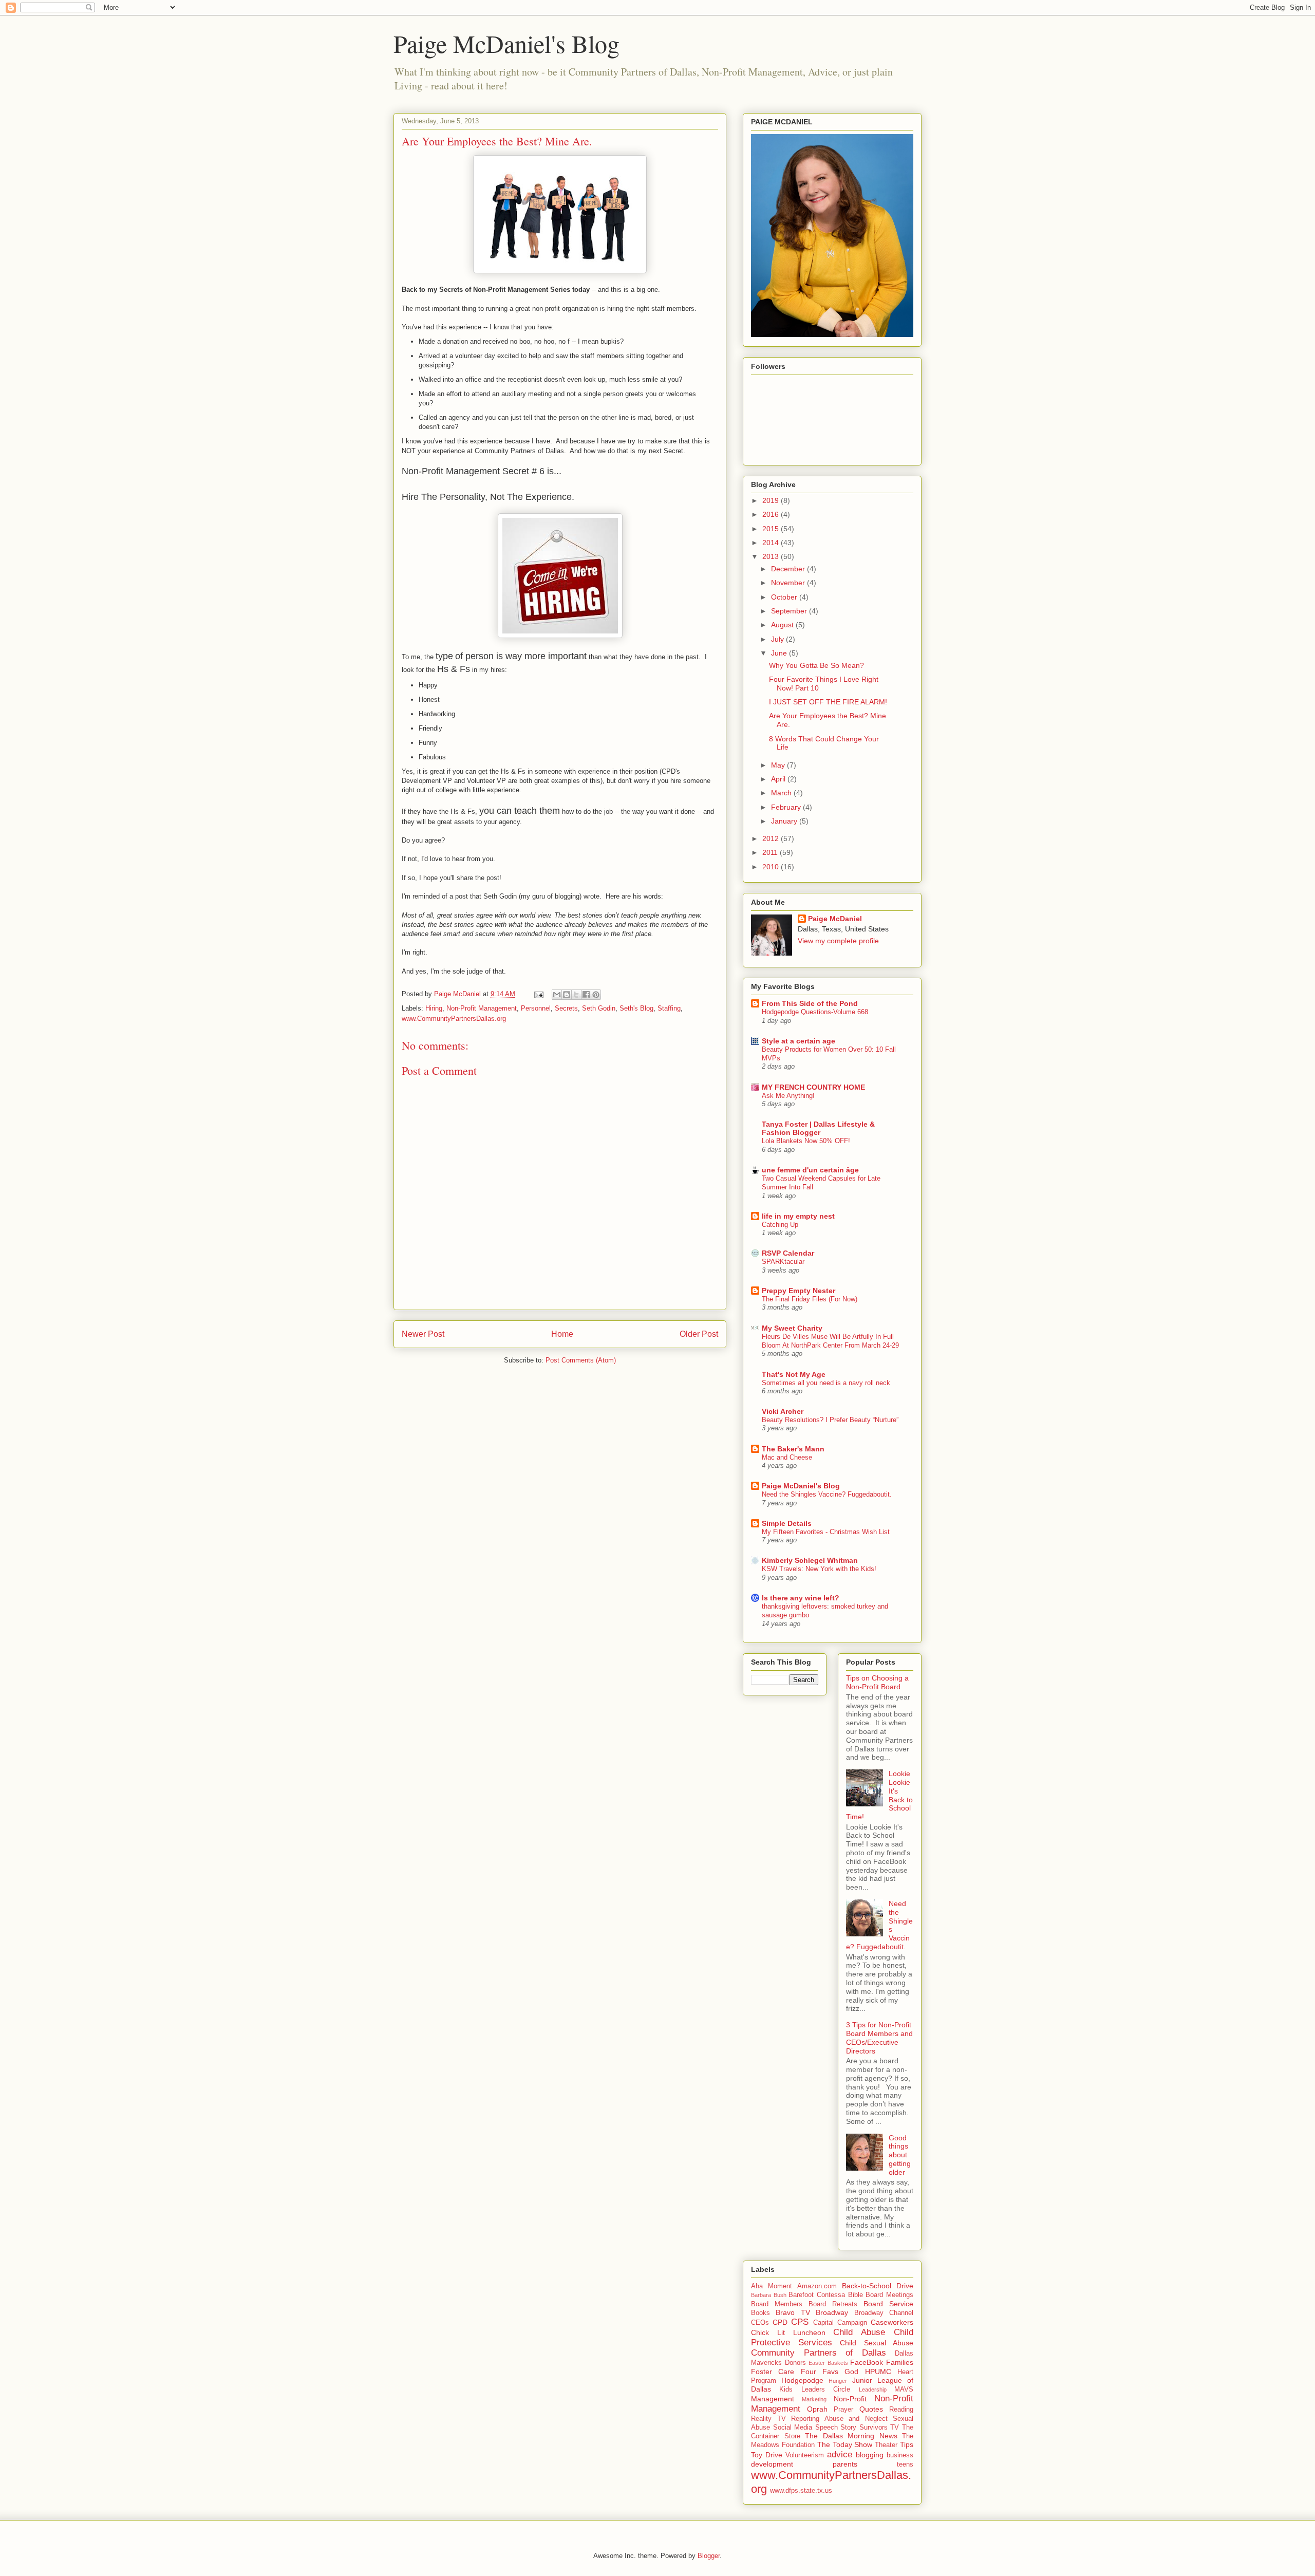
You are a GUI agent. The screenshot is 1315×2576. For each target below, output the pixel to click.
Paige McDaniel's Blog (506, 43)
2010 (772, 867)
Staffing (669, 1008)
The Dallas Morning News (851, 2436)
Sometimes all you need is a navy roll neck (826, 1383)
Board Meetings (889, 2295)
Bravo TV (793, 2312)
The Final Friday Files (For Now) (810, 1299)
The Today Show (845, 2444)
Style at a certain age (799, 1041)
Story (848, 2428)
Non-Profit (850, 2399)
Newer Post (423, 1334)
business (900, 2455)
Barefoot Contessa (817, 2295)
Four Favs (820, 2372)
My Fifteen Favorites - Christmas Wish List (826, 1532)
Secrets (566, 1008)
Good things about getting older (900, 2155)
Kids (786, 2390)
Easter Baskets (828, 2363)
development (772, 2464)
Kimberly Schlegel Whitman (810, 1560)
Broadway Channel (884, 2313)
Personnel (536, 1008)
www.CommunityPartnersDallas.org (454, 1019)
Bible (856, 2295)
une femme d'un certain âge (810, 1170)
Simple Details (787, 1523)
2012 (772, 838)
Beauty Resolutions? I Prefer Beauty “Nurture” (830, 1420)
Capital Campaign (840, 2323)
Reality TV (768, 2419)
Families (900, 2362)
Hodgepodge (802, 2380)
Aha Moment (772, 2286)
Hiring (434, 1008)
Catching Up (780, 1225)
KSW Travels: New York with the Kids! (819, 1569)
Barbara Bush (769, 2295)
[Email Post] (538, 994)
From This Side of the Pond (810, 1003)
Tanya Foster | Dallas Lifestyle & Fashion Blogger (818, 1128)
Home (562, 1334)
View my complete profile (838, 941)
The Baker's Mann (793, 1449)
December (789, 569)
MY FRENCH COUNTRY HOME (813, 1087)
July (778, 639)
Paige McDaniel (835, 919)
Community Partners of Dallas (819, 2353)
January (785, 821)
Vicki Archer (783, 1411)
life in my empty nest (798, 1216)
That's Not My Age (794, 1374)
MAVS (904, 2390)
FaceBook (867, 2362)
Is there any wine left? (801, 1598)
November (789, 583)
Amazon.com (817, 2286)
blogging (870, 2455)
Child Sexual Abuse (877, 2343)
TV (895, 2428)
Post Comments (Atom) (581, 1360)
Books (760, 2313)
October (785, 597)
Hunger (838, 2381)
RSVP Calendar (788, 1253)
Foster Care (773, 2372)
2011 (771, 852)
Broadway (832, 2312)
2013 (772, 556)
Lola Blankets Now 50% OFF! (806, 1141)
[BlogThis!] (567, 995)
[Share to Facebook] (586, 995)
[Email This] (557, 995)
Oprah (817, 2409)
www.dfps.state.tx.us (801, 2491)
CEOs (760, 2323)
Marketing (814, 2399)
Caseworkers (892, 2322)
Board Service (888, 2304)
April (779, 779)
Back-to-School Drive (878, 2286)
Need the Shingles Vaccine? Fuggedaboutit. (827, 1494)
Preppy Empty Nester (799, 1291)
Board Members (777, 2304)
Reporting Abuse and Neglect (839, 2419)
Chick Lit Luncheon (788, 2332)
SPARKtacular (783, 1262)
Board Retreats (833, 2304)
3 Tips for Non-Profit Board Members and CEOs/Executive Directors (879, 2038)
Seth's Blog (636, 1008)
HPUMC (878, 2372)
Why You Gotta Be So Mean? (816, 665)
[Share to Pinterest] (596, 995)
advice (840, 2454)
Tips (907, 2444)
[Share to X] (576, 995)
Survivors (873, 2428)
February (787, 807)
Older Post (699, 1334)
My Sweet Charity (792, 1328)
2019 (772, 500)
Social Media (793, 2428)
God (851, 2372)
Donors (795, 2363)
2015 (772, 529)
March (782, 793)
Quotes (871, 2409)
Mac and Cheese (787, 1457)
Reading (901, 2410)
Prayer (843, 2410)
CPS (800, 2322)
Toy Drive (767, 2455)
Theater (886, 2445)
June (780, 653)
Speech (826, 2428)
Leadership (873, 2390)
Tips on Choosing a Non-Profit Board (877, 1682)
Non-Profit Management (482, 1008)
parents (845, 2464)
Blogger (709, 2556)
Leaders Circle (826, 2390)
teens (905, 2465)
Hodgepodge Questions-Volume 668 (815, 1012)
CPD (780, 2322)
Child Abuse (859, 2332)
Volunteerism (805, 2455)
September (790, 611)
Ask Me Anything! (788, 1096)
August (783, 625)
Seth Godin (599, 1008)
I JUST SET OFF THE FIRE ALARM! (828, 702)
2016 (772, 514)
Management (773, 2399)
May (779, 765)
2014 (772, 543)
